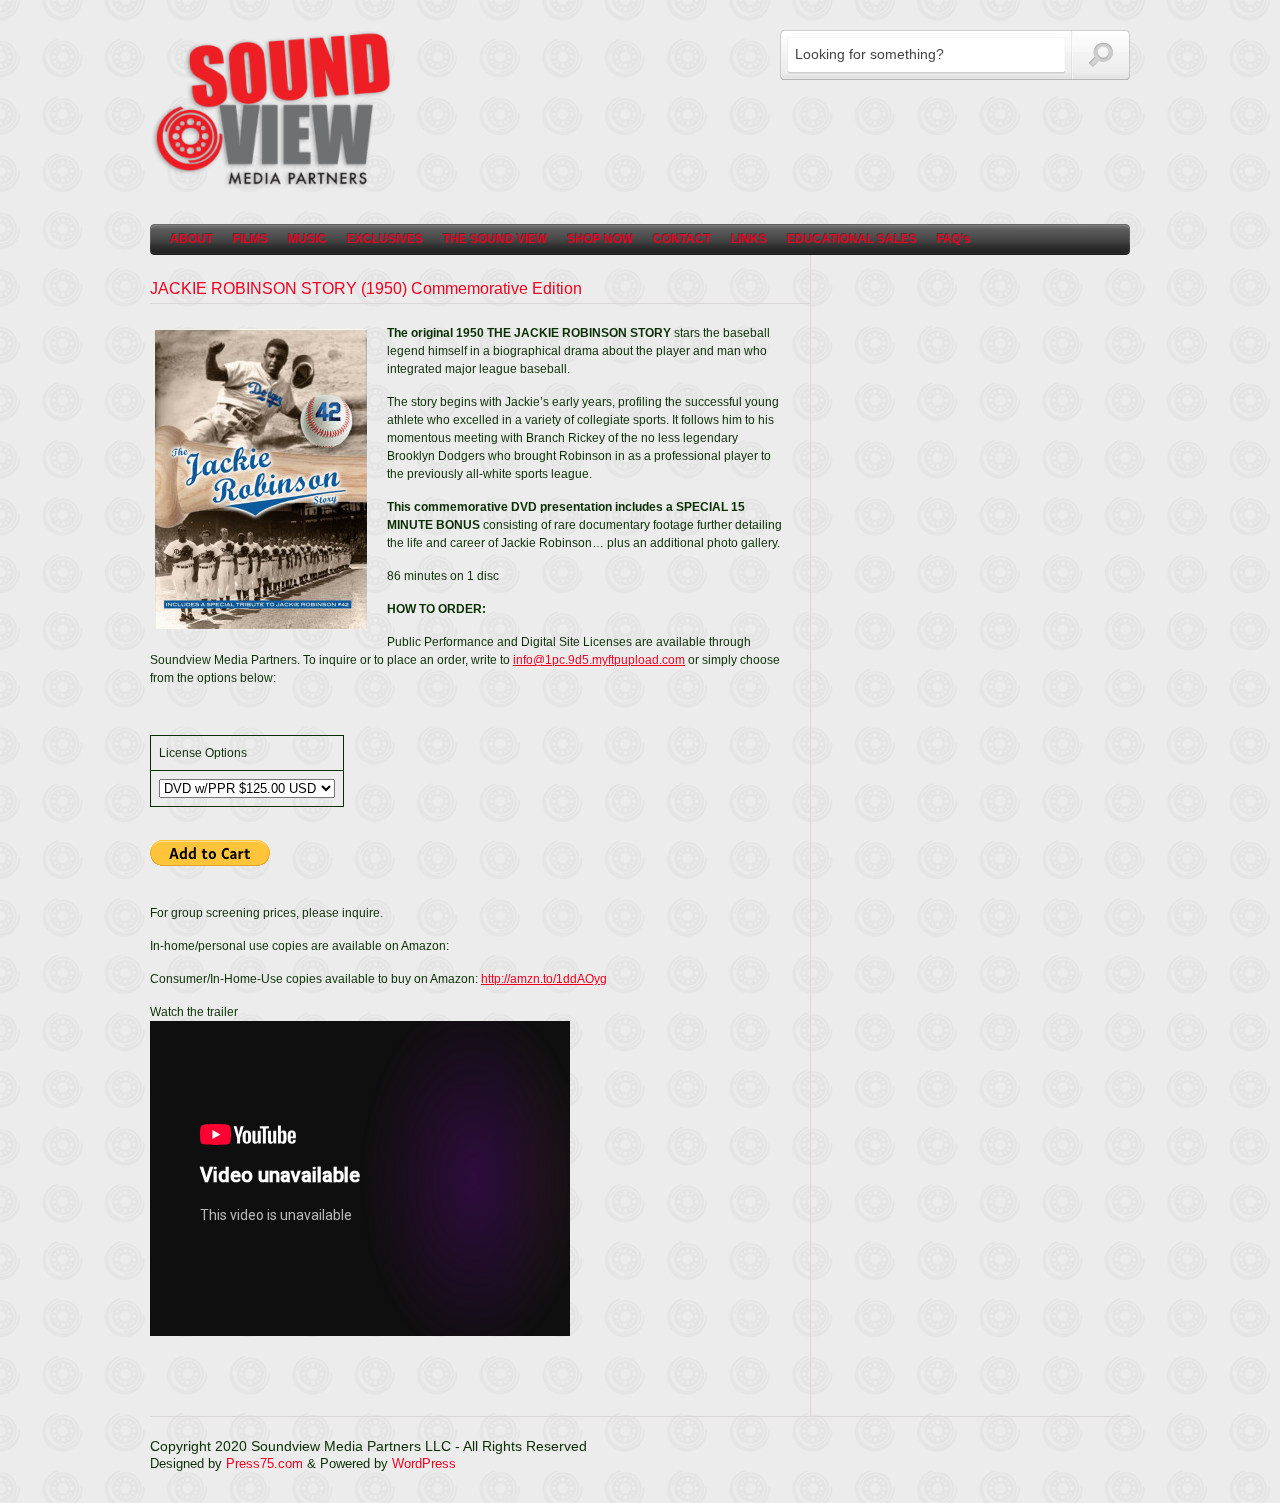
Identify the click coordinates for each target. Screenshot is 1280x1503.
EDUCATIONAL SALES (852, 239)
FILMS (250, 239)
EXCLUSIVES (385, 239)
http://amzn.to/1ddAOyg (544, 979)
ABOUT (191, 239)
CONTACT (682, 239)
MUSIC (307, 239)
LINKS (749, 239)
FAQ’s (954, 239)
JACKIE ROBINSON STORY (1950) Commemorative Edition (366, 288)
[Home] (275, 185)
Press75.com (264, 1463)
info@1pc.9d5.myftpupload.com (599, 660)
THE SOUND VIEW (495, 239)
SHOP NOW (600, 239)
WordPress (424, 1463)
